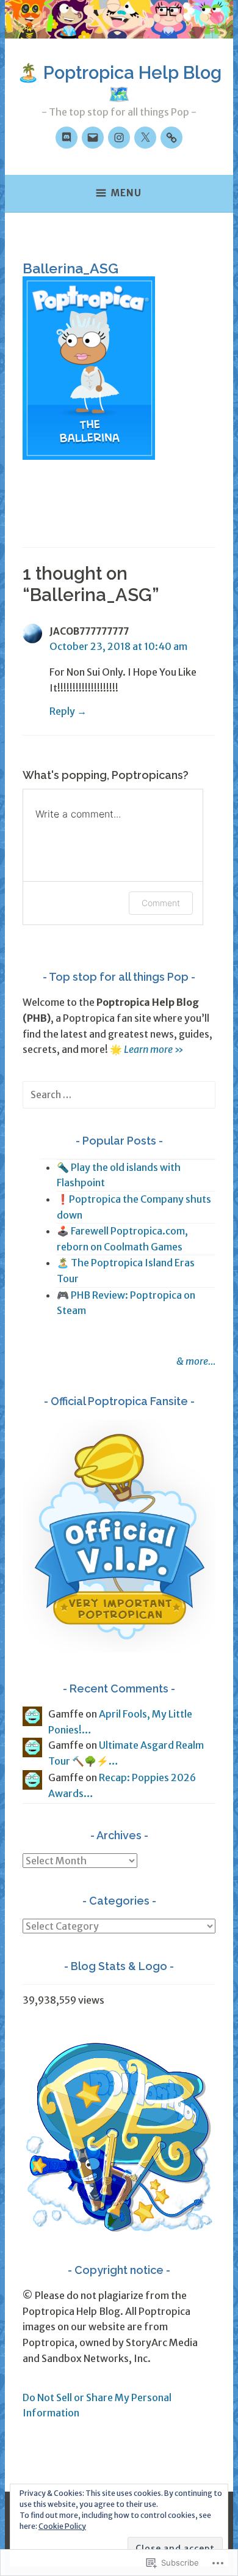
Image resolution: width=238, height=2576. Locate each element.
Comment (161, 903)
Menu (126, 193)
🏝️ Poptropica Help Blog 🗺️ (119, 83)
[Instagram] (119, 138)
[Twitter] (145, 138)
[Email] (93, 138)
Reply (62, 711)
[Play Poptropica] (171, 138)
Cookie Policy (62, 2526)
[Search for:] (119, 1094)
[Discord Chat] (67, 138)
